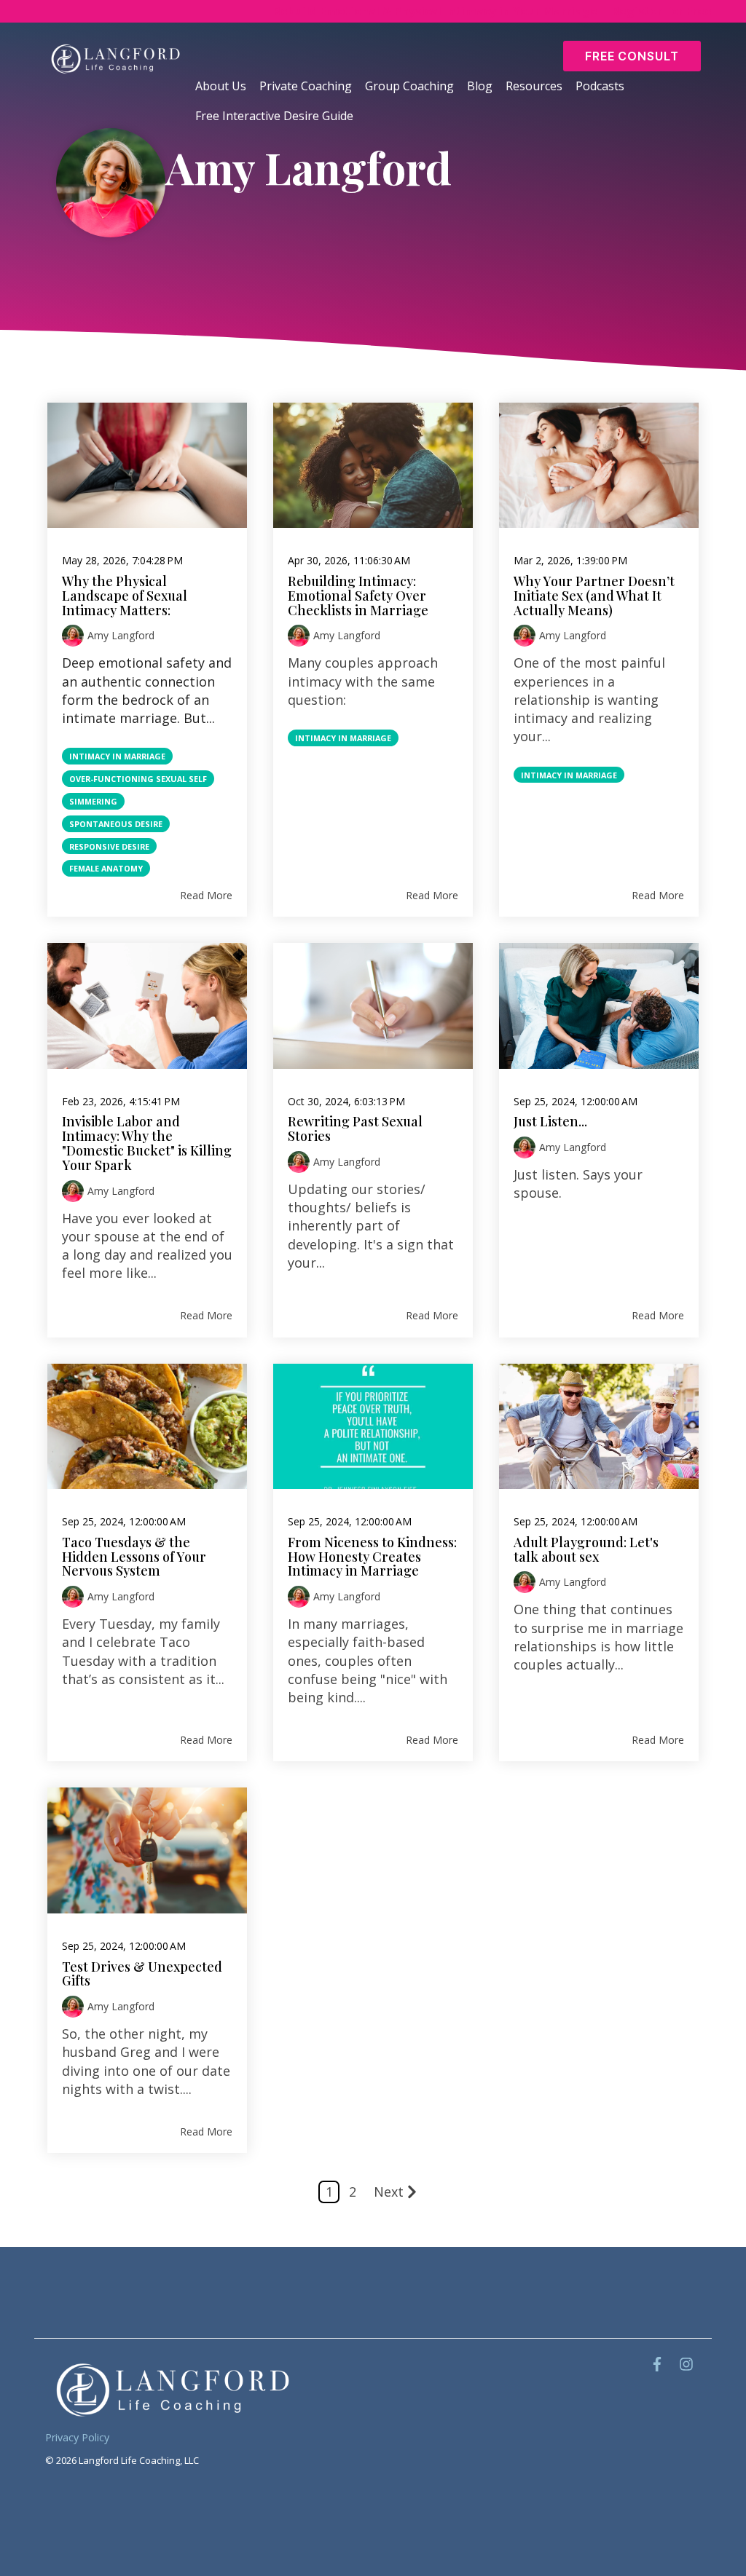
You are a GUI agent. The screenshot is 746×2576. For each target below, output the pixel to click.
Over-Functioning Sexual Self (138, 779)
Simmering (93, 801)
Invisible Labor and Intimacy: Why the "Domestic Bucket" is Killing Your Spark (147, 1143)
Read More (206, 895)
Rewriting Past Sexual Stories (355, 1129)
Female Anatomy (106, 868)
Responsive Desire (109, 846)
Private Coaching (306, 86)
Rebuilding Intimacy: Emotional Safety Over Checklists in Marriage (358, 596)
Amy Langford (121, 635)
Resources (534, 86)
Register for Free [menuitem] (662, 11)
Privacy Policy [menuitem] (77, 2437)
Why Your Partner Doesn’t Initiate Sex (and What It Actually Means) (594, 596)
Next (389, 2192)
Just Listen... (550, 1121)
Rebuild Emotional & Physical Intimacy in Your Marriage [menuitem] (435, 11)
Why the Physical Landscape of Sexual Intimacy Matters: (125, 596)
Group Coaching (409, 86)
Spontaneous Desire (116, 824)
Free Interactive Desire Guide (276, 116)
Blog (480, 86)
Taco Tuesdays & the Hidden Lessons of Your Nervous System (134, 1557)
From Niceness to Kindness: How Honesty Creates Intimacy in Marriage (372, 1557)
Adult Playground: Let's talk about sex (586, 1549)
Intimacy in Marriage (117, 756)
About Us (221, 86)
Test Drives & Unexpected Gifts (142, 1974)
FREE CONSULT (632, 56)
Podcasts (600, 86)
